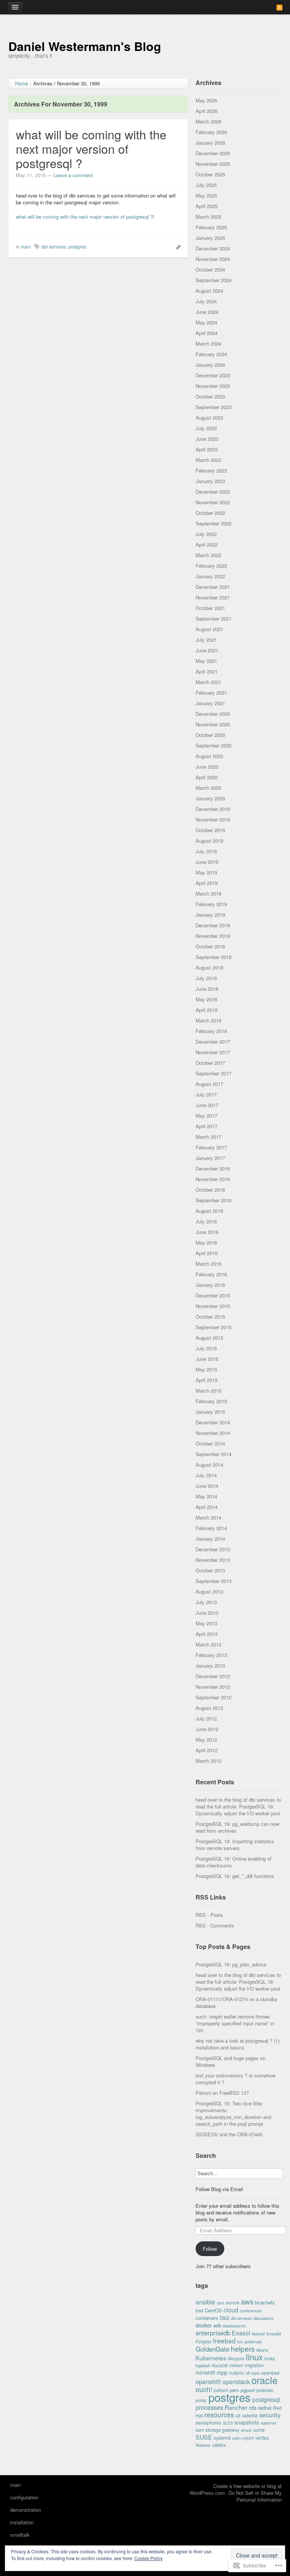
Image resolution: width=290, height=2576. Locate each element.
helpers (243, 2349)
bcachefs (265, 2302)
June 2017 (207, 1105)
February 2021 (211, 693)
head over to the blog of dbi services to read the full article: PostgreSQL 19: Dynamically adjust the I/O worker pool (238, 1806)
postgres (77, 246)
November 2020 (213, 724)
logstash (203, 2365)
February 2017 (211, 1147)
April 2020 (207, 777)
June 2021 (207, 650)
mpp (222, 2372)
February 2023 (211, 470)
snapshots (247, 2422)
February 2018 (211, 1031)
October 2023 (210, 396)
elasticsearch (234, 2326)
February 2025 (211, 227)
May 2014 (206, 1496)
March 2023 (208, 460)
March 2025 (208, 217)
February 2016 (211, 1274)
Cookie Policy (149, 2558)
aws (247, 2301)
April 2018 (207, 1010)
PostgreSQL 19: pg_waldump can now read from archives (237, 1827)
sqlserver (269, 2423)
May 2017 (206, 1116)
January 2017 (210, 1158)
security (270, 2415)
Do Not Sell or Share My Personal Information (255, 2496)
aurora (233, 2302)
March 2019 (208, 893)
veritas (262, 2438)
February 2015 (211, 1401)
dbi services (54, 246)
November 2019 (213, 819)
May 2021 (206, 661)
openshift (208, 2381)
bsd (199, 2310)
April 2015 (207, 1380)
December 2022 (213, 492)
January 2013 (210, 1666)
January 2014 (210, 1539)
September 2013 (214, 1581)
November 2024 (213, 259)
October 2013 (210, 1570)
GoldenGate (212, 2349)
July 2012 (206, 1718)
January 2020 (210, 798)
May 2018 (206, 999)
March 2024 (208, 344)
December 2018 (213, 925)
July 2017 (206, 1094)
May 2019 (206, 872)
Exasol (241, 2333)
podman (265, 2390)
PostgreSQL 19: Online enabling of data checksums (234, 1862)
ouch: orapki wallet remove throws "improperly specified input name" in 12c (235, 2023)
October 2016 (210, 1190)
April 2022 (207, 544)
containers (207, 2318)
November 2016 (213, 1179)
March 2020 (208, 788)
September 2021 (214, 619)
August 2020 (209, 756)
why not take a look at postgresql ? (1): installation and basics (238, 2044)
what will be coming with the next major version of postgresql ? (91, 148)
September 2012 (214, 1697)
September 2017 (214, 1073)
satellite (250, 2415)
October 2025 (210, 174)
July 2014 (206, 1475)
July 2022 (206, 534)
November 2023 (213, 386)
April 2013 (207, 1634)
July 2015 (206, 1348)
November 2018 (213, 936)
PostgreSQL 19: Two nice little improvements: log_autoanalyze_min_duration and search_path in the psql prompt (233, 2113)
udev (237, 2438)
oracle (265, 2380)
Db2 (225, 2318)
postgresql (266, 2399)
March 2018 (208, 1020)
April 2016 (207, 1253)
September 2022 (214, 523)
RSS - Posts (209, 1915)
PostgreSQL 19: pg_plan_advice (231, 1964)
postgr (201, 2400)
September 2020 (214, 745)
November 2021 (213, 597)
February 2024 (211, 354)
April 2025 (207, 206)
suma (259, 2430)
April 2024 (207, 333)
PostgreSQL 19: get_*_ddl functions (235, 1876)
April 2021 (207, 671)
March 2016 (208, 1264)
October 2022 (210, 513)
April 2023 (207, 449)
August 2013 (209, 1591)
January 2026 (210, 143)
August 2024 (209, 291)
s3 (238, 2415)
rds (253, 2407)
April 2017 (207, 1126)
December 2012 (213, 1676)
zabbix (219, 2445)
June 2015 (207, 1359)
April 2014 (207, 1507)
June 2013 (207, 1613)
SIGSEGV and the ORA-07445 (229, 2134)
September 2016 (214, 1200)
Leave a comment (73, 175)
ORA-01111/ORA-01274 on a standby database (237, 2002)
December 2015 (213, 1295)
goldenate (253, 2342)
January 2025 (210, 238)
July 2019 (206, 851)
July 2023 (206, 428)
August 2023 (209, 418)
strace (246, 2430)
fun (240, 2342)
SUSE (204, 2437)
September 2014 (214, 1454)
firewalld (274, 2334)
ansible (205, 2302)
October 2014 (210, 1443)
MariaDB (220, 2365)
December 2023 (213, 375)
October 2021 (210, 608)
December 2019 (213, 809)
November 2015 (213, 1306)
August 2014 (209, 1465)
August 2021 (209, 629)
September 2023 (214, 407)
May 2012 (206, 1740)
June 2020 (207, 767)
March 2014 (208, 1517)
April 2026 (207, 111)
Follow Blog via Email (219, 2189)
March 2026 (208, 121)
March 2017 (208, 1137)
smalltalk (20, 2535)
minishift (205, 2372)
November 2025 (213, 164)
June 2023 (207, 439)
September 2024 (214, 280)
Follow (210, 2249)
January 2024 (210, 365)
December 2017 (213, 1042)
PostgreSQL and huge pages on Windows (231, 2061)
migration (254, 2365)
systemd (222, 2438)
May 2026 (206, 100)
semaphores (208, 2422)
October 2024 (210, 269)
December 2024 (213, 248)
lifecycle (236, 2358)
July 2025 (206, 185)
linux (254, 2357)
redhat (265, 2408)
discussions (263, 2318)
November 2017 (213, 1052)
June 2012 (207, 1729)
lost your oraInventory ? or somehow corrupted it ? (235, 2079)
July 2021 (206, 640)
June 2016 (207, 1232)
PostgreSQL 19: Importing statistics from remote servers (235, 1845)
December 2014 (213, 1422)
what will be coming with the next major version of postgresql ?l (85, 217)
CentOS (213, 2310)
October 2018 (210, 946)
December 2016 (213, 1168)
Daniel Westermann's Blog (85, 46)
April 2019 (207, 883)
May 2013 (206, 1623)
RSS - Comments (215, 1925)
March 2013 (208, 1644)
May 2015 (206, 1369)
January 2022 (210, 576)
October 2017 (210, 1063)
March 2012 (208, 1761)
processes (209, 2407)
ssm (200, 2430)
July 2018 (206, 978)
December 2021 (213, 587)
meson (236, 2365)
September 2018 (214, 957)
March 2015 (208, 1391)
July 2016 (206, 1221)
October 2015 (210, 1317)
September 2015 (214, 1327)
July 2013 (206, 1602)
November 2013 (213, 1560)
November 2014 (213, 1433)
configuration (24, 2497)
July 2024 (206, 301)
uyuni (248, 2438)
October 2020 (210, 735)
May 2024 (206, 322)
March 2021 (208, 682)
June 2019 (207, 862)
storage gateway (222, 2430)
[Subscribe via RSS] (279, 7)
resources (219, 2415)
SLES (228, 2423)
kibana (262, 2350)
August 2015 (209, 1338)
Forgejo (204, 2341)
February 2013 (211, 1655)
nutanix (236, 2373)
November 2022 (213, 502)
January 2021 (210, 703)
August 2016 (209, 1211)
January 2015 (210, 1412)
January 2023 (210, 481)
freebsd (224, 2340)
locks (270, 2358)
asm (221, 2303)
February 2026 (211, 132)
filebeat (258, 2334)
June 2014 (207, 1486)
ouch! (204, 2389)
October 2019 (210, 830)
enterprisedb (213, 2333)
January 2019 (210, 915)
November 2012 (213, 1687)
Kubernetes (211, 2358)
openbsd (270, 2373)
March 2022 (208, 555)
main (26, 246)
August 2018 (209, 968)
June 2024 (207, 312)
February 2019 (211, 904)
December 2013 (213, 1549)
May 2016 (206, 1242)
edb (217, 2325)
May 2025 (206, 195)
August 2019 (209, 841)
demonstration (26, 2510)
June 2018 (207, 989)
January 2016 (210, 1285)
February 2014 (211, 1528)
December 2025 (213, 153)
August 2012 (209, 1708)
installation (22, 2522)
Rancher (236, 2407)
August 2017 (209, 1084)
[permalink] (177, 247)
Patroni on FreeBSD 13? (222, 2093)
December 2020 (213, 714)
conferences (251, 2311)
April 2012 (207, 1750)
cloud (231, 2310)
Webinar (203, 2445)
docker (204, 2325)
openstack (236, 2381)
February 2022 (211, 566)
